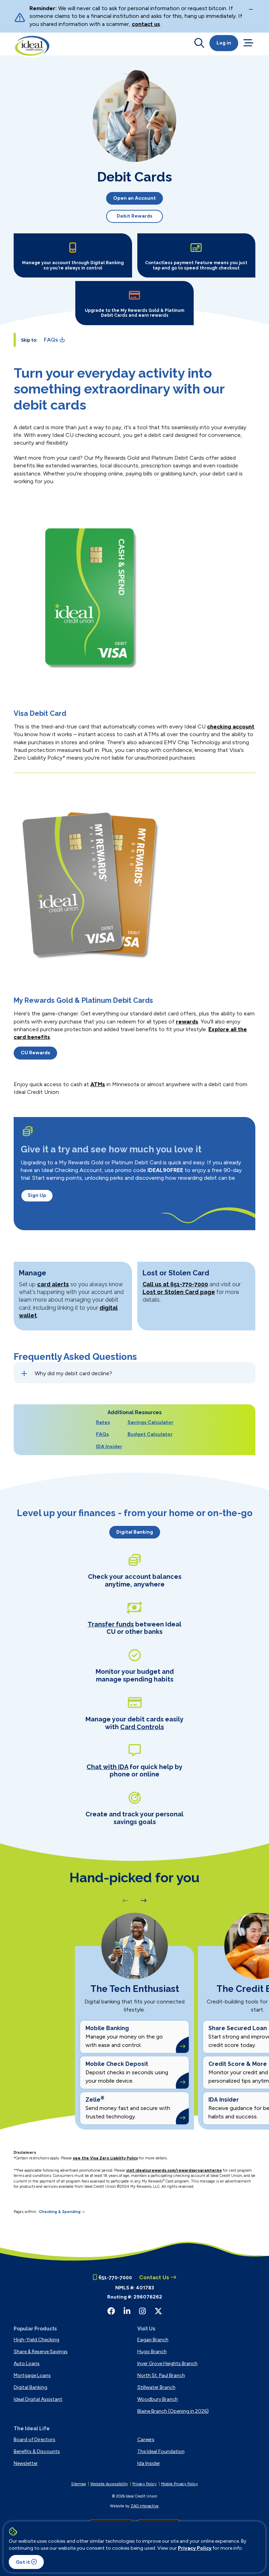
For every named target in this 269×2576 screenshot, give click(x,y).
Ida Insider (149, 2463)
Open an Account (134, 198)
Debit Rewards (134, 216)
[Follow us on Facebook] (111, 2311)
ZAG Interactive (145, 2506)
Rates (103, 1422)
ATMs (98, 1084)
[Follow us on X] (158, 2311)
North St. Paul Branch (161, 2375)
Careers (146, 2440)
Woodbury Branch (158, 2399)
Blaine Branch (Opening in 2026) (173, 2411)
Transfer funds (111, 1624)
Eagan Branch (153, 2340)
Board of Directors (35, 2440)
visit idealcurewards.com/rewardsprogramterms (174, 2170)
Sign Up (37, 1195)
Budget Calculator (150, 1434)
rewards (187, 1022)
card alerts (53, 1284)
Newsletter (26, 2463)
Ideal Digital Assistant (38, 2399)
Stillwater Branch (156, 2387)
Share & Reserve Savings (41, 2352)
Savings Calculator (150, 1422)
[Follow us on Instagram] (142, 2311)
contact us (146, 24)
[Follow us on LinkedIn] (127, 2311)
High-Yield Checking (36, 2340)
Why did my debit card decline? (73, 1373)
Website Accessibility (109, 2484)
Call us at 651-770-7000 (175, 1284)
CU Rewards (35, 1053)
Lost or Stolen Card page (179, 1292)
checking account (231, 727)
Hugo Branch (152, 2352)
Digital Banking (135, 1532)
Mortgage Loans (32, 2375)
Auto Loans (27, 2363)
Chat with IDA (107, 1767)
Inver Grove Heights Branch (167, 2363)
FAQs (102, 1434)
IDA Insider (109, 1447)
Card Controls (142, 1727)
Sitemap (78, 2484)
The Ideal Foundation (161, 2451)
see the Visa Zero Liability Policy (105, 2158)
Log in (224, 43)
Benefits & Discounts (37, 2451)
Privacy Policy (195, 2548)
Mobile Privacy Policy (180, 2484)
